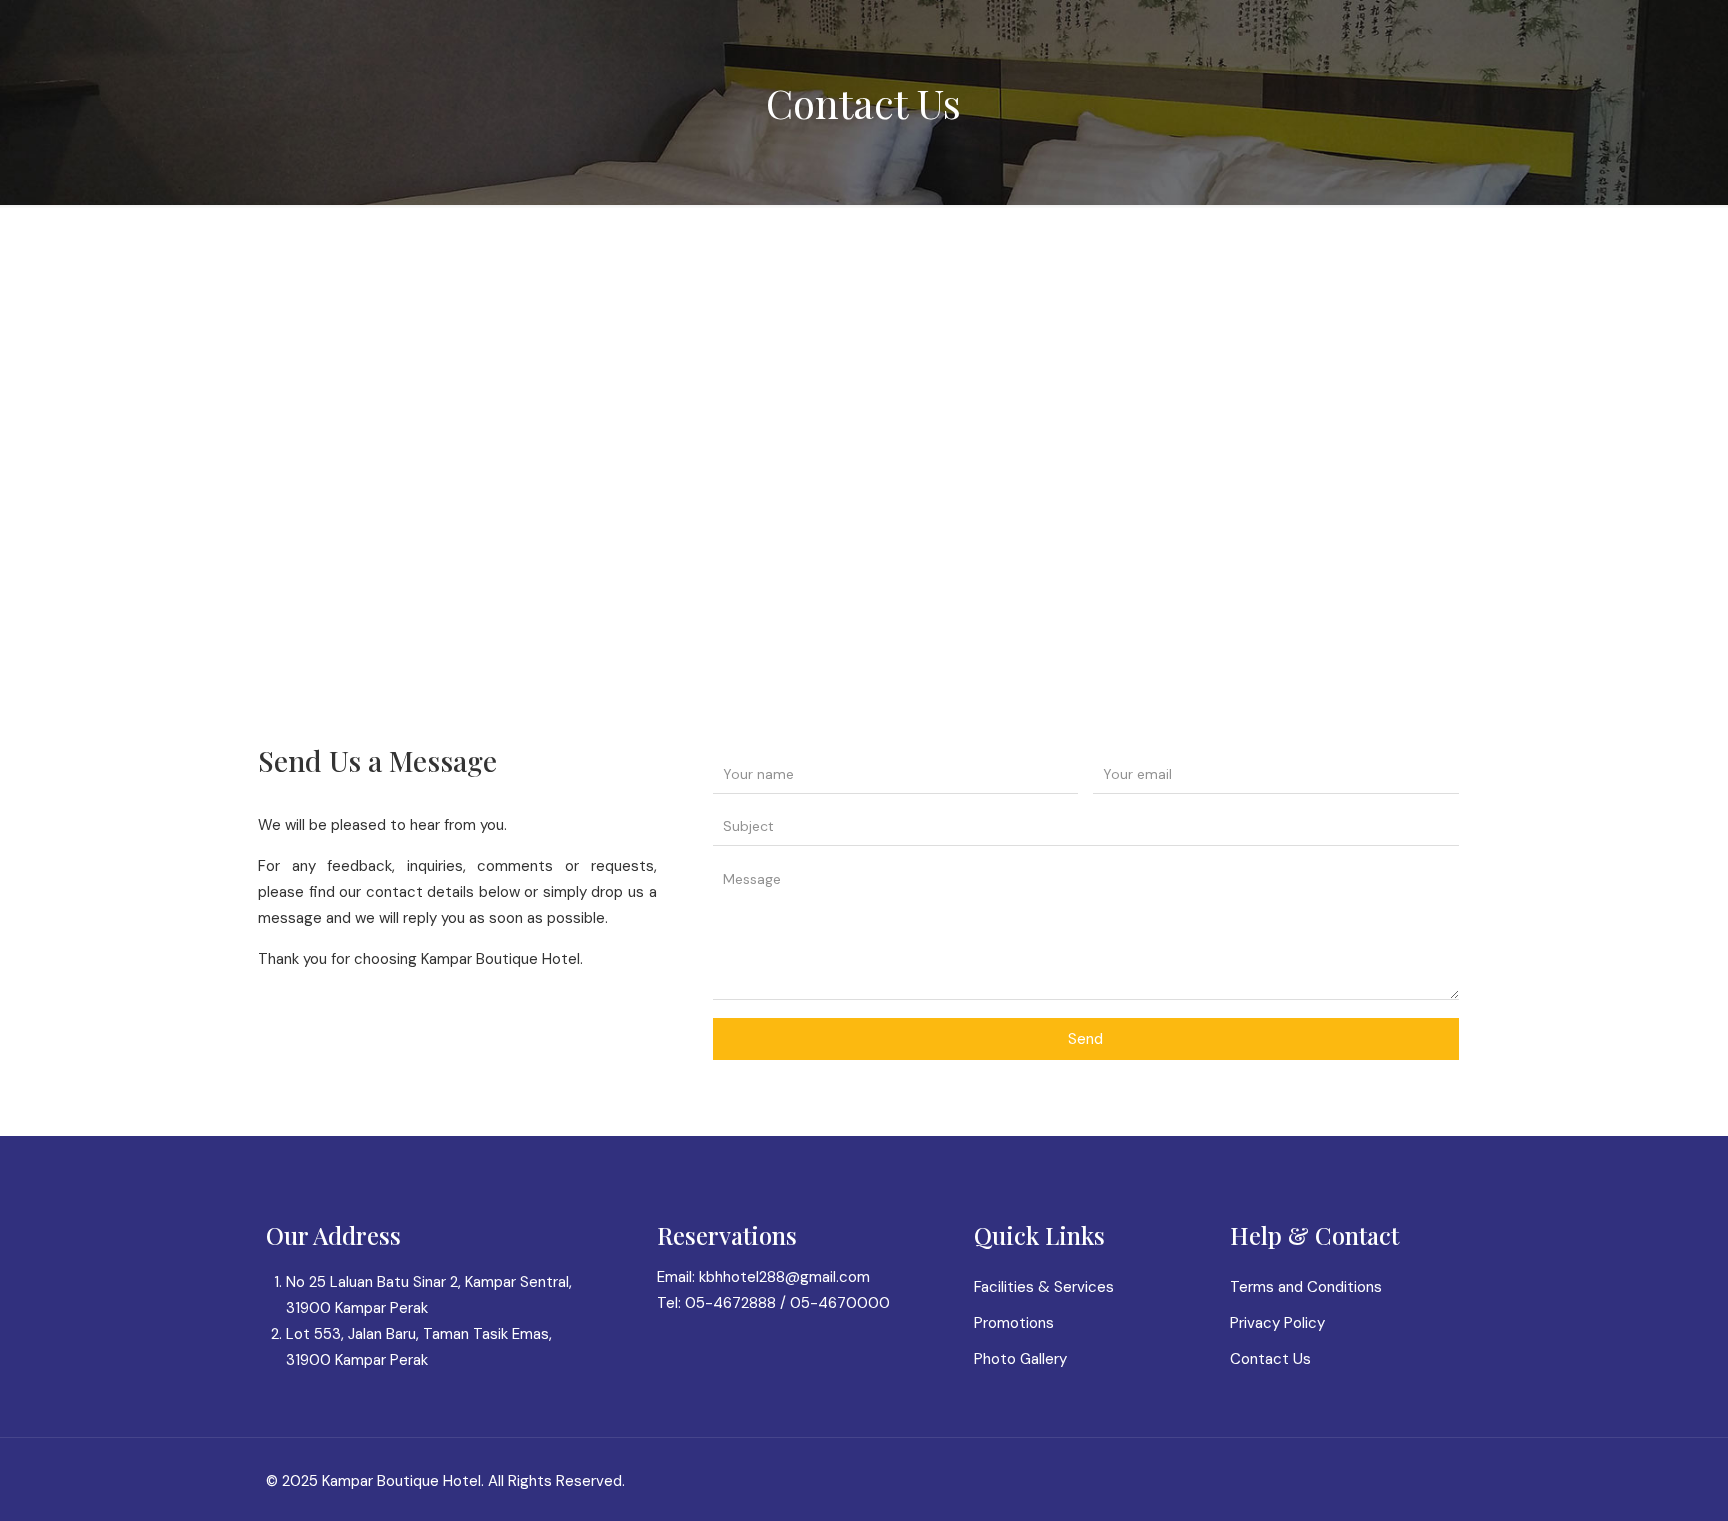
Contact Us (1270, 1359)
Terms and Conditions (1306, 1287)
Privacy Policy (1277, 1323)
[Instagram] (1389, 1481)
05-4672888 (730, 1303)
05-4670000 (840, 1303)
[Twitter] (1362, 1481)
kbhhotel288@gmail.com (784, 1277)
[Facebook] (1335, 1481)
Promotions (1014, 1323)
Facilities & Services (1044, 1287)
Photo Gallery (1020, 1359)
